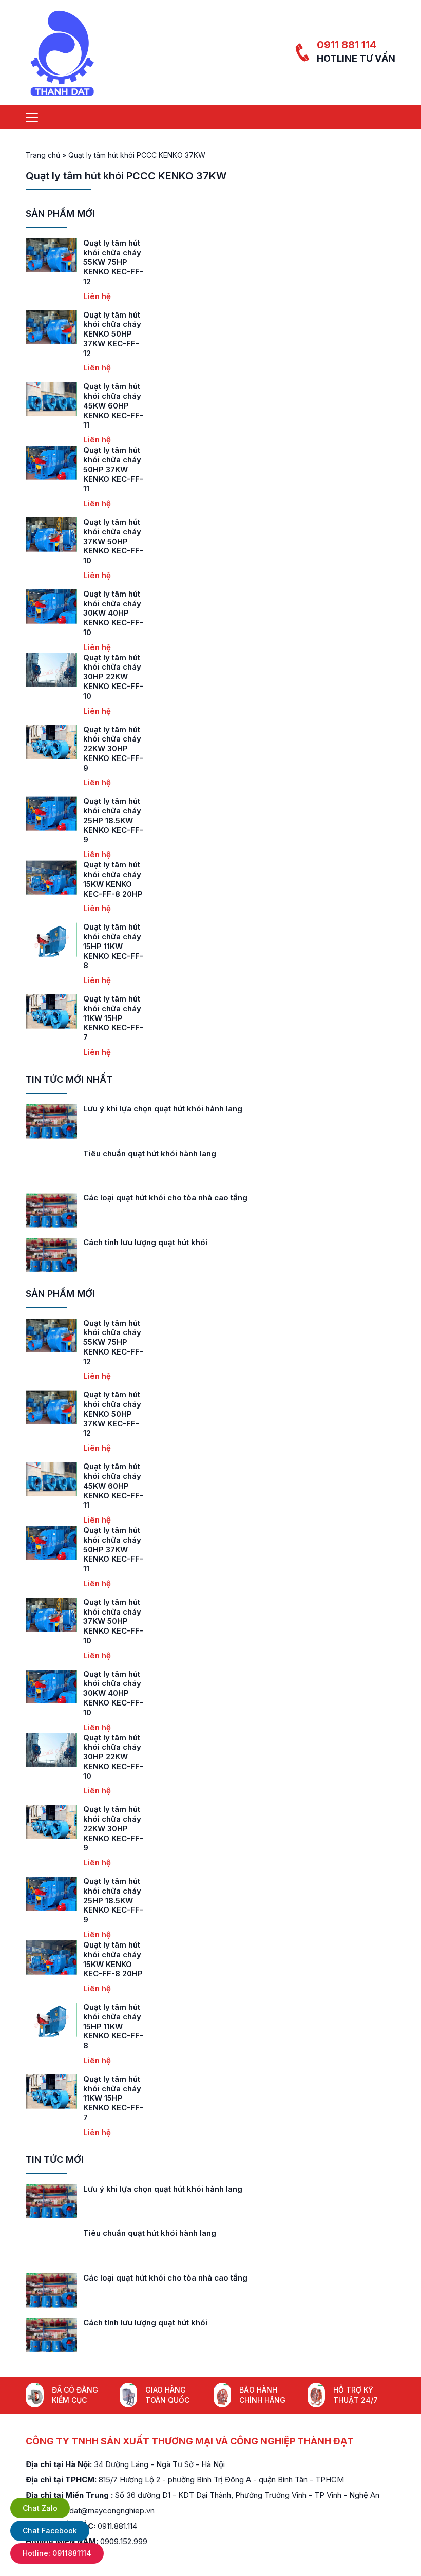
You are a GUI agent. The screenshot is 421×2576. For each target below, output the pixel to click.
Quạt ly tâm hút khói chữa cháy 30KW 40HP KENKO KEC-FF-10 (113, 613)
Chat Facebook (50, 2531)
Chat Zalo (40, 2508)
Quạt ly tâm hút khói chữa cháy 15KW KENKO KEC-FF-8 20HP (113, 879)
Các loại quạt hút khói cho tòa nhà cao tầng (165, 1198)
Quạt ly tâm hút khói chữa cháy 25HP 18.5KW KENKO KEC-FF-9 (113, 820)
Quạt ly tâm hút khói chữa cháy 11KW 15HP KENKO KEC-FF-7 (113, 1018)
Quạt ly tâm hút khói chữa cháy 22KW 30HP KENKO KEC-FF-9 (113, 749)
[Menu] (32, 117)
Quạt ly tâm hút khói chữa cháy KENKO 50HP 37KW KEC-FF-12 (112, 334)
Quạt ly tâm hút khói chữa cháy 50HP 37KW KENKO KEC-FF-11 (113, 469)
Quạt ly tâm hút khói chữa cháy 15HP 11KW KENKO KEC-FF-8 (113, 946)
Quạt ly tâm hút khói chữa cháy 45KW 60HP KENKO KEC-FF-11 (113, 405)
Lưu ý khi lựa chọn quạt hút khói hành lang (163, 1109)
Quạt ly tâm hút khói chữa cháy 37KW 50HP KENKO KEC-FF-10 (113, 541)
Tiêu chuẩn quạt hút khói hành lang (150, 1153)
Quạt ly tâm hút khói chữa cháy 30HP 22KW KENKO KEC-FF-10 (113, 677)
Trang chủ (43, 155)
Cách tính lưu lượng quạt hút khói (145, 1242)
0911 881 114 (347, 45)
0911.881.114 (117, 2526)
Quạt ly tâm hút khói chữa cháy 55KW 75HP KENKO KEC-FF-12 (113, 262)
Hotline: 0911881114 (57, 2553)
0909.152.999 (124, 2541)
